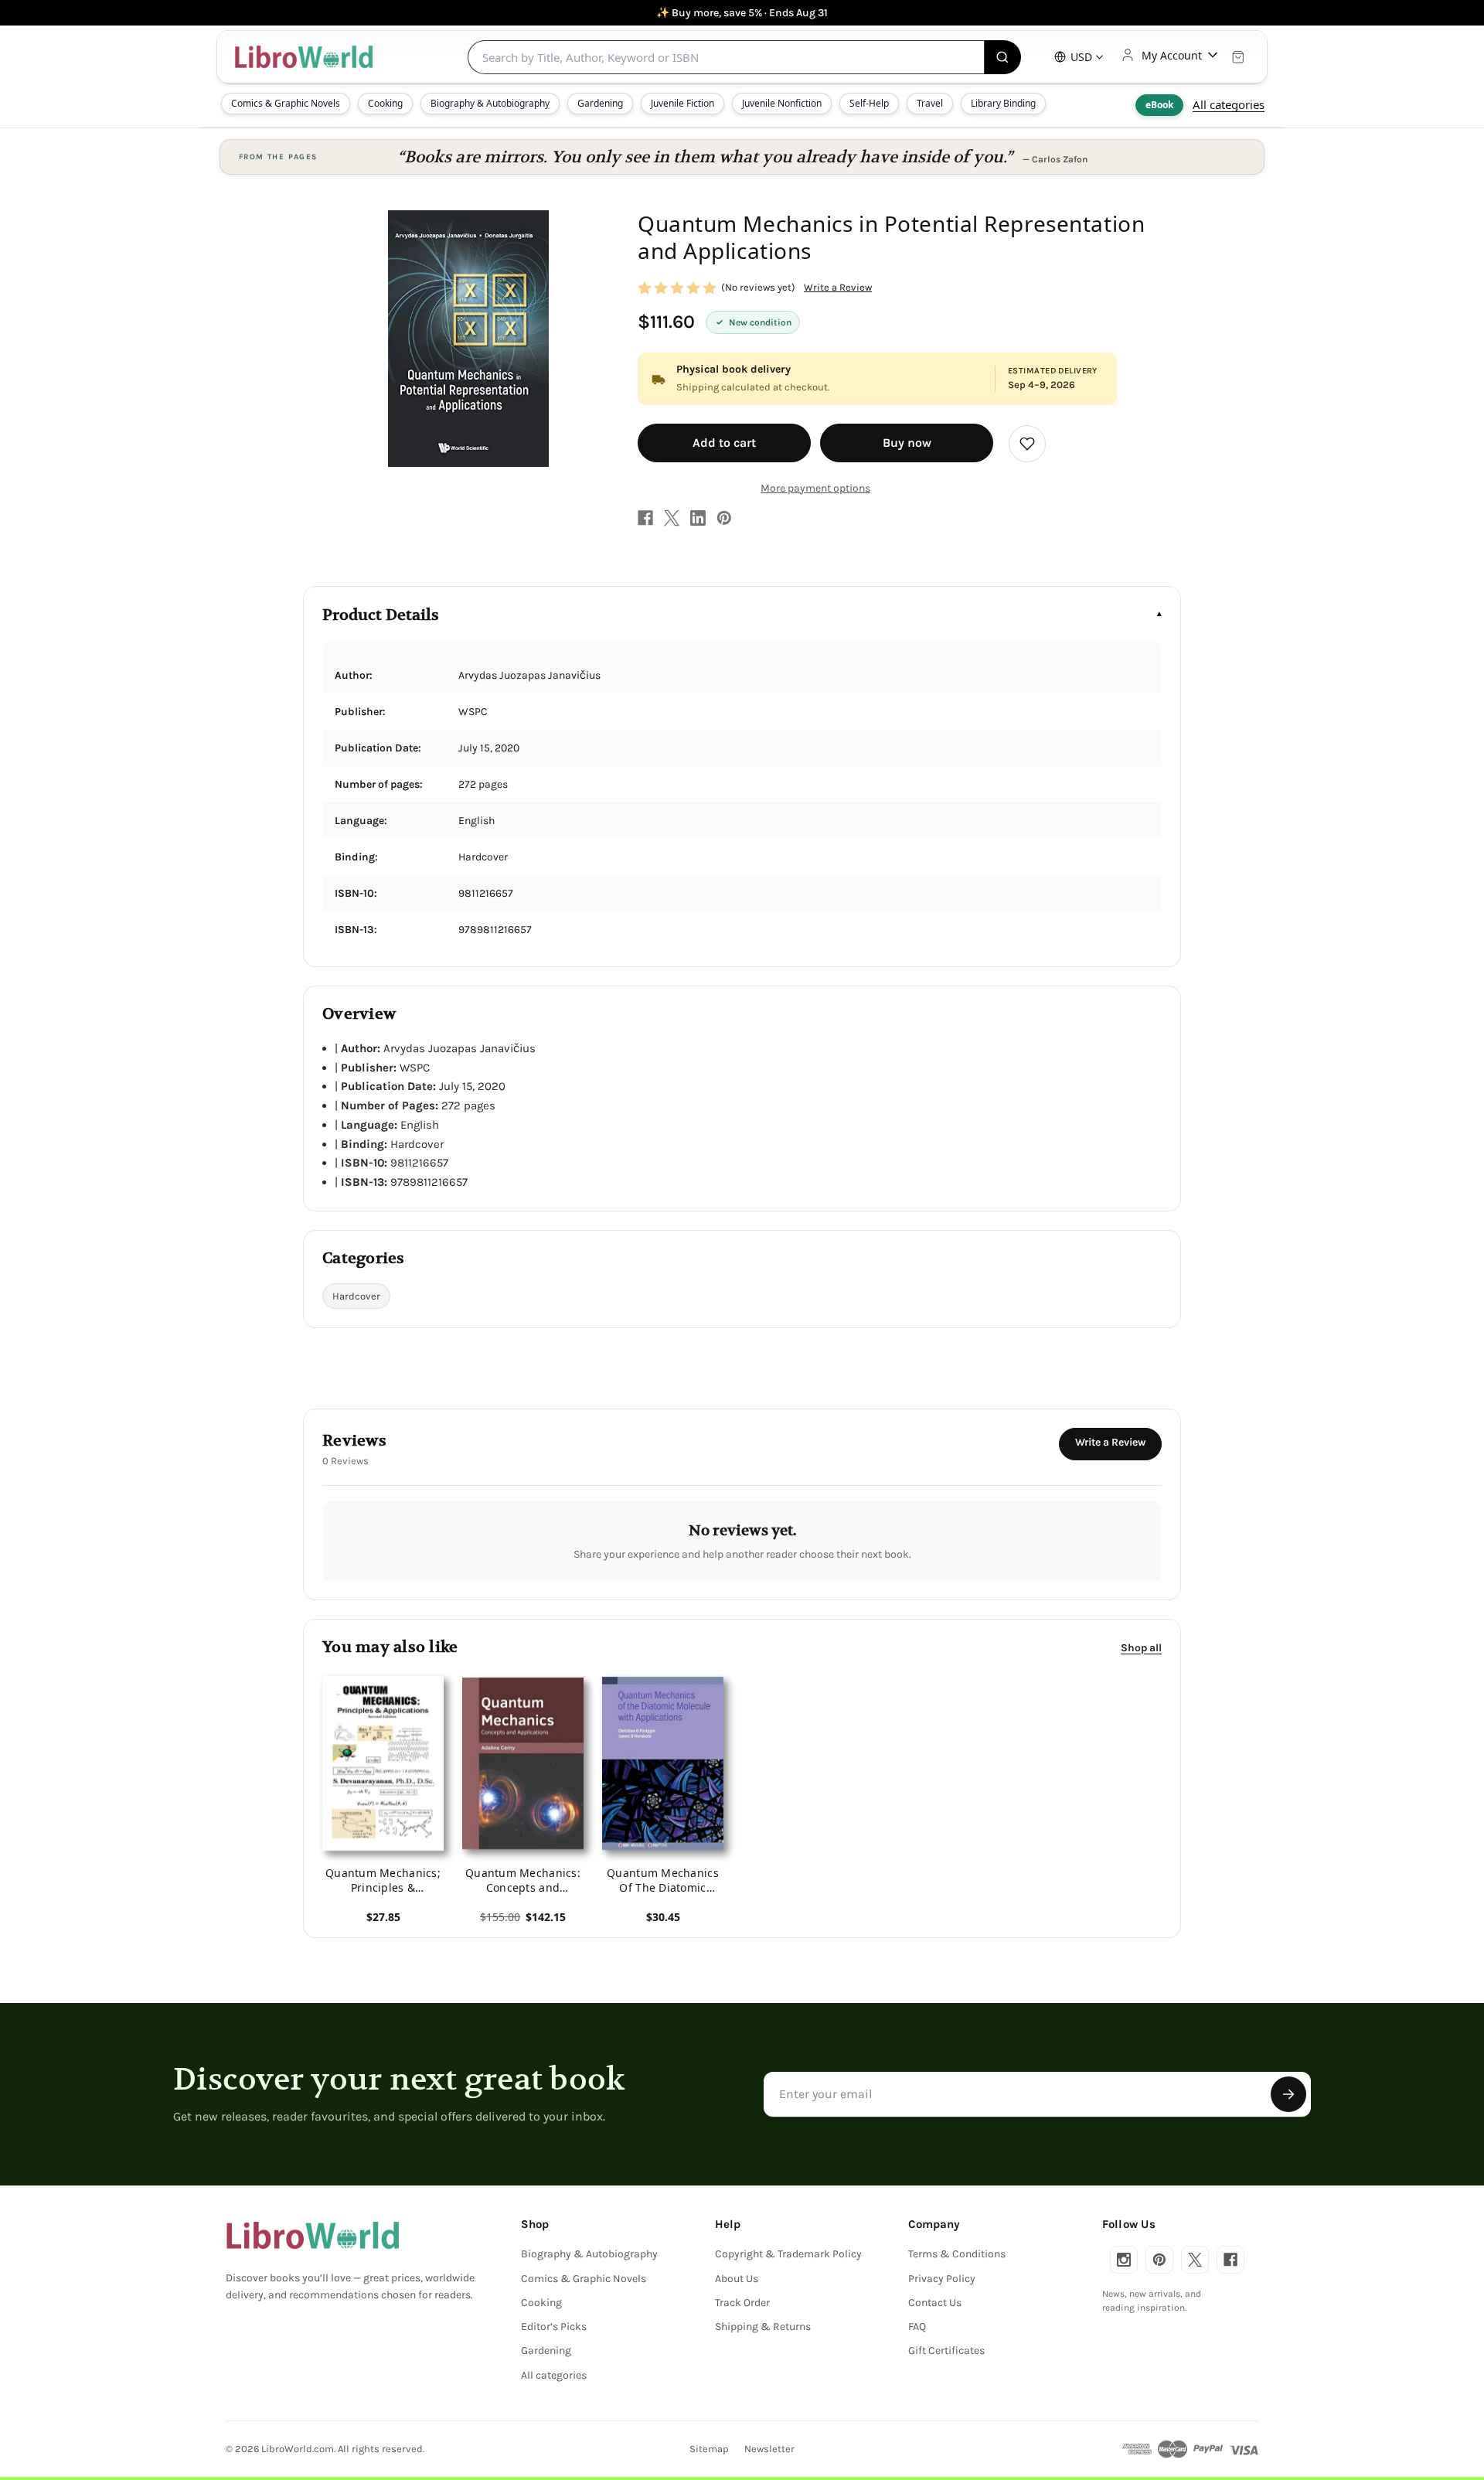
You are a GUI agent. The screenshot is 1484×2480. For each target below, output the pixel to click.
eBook (1159, 105)
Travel (930, 103)
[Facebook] (645, 518)
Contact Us (935, 2303)
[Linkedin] (698, 518)
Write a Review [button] (838, 287)
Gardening (600, 103)
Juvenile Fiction (682, 103)
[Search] (1003, 57)
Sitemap (709, 2449)
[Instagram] (1124, 2260)
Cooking (385, 103)
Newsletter (769, 2449)
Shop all (1141, 1647)
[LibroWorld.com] (313, 2236)
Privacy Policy (942, 2279)
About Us (737, 2279)
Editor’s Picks (554, 2327)
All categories (1229, 104)
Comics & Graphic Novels (286, 103)
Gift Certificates (946, 2351)
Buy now (907, 443)
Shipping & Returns (763, 2327)
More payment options (815, 488)
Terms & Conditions (957, 2254)
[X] (672, 518)
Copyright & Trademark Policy (788, 2254)
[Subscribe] (1288, 2094)
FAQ (917, 2327)
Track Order (742, 2303)
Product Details (381, 615)
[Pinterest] (724, 518)
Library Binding (1003, 103)
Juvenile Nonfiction (782, 103)
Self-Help (869, 103)
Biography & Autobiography (490, 103)
